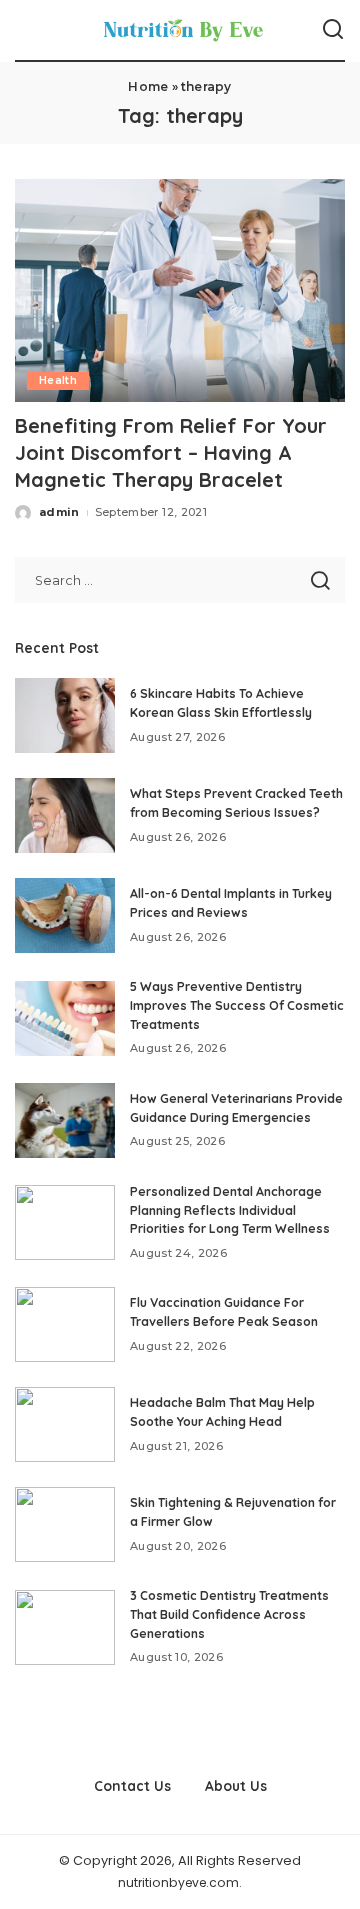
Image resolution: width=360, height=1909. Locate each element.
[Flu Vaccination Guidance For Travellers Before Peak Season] (65, 1324)
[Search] (333, 30)
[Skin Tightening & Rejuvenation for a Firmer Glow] (65, 1524)
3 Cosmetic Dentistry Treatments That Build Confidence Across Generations (229, 1614)
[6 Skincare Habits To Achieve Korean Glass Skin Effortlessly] (65, 715)
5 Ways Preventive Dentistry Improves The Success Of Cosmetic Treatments (237, 1005)
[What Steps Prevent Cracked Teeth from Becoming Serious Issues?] (65, 815)
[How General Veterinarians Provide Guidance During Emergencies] (65, 1120)
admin (59, 512)
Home (148, 86)
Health (58, 380)
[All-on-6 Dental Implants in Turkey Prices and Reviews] (65, 915)
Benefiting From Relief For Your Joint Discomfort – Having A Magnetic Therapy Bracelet (171, 452)
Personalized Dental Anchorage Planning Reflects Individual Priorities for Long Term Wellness (230, 1210)
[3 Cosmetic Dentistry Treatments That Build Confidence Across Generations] (65, 1627)
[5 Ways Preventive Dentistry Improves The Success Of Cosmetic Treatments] (65, 1018)
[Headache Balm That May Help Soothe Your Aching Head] (65, 1424)
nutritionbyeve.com (178, 1882)
